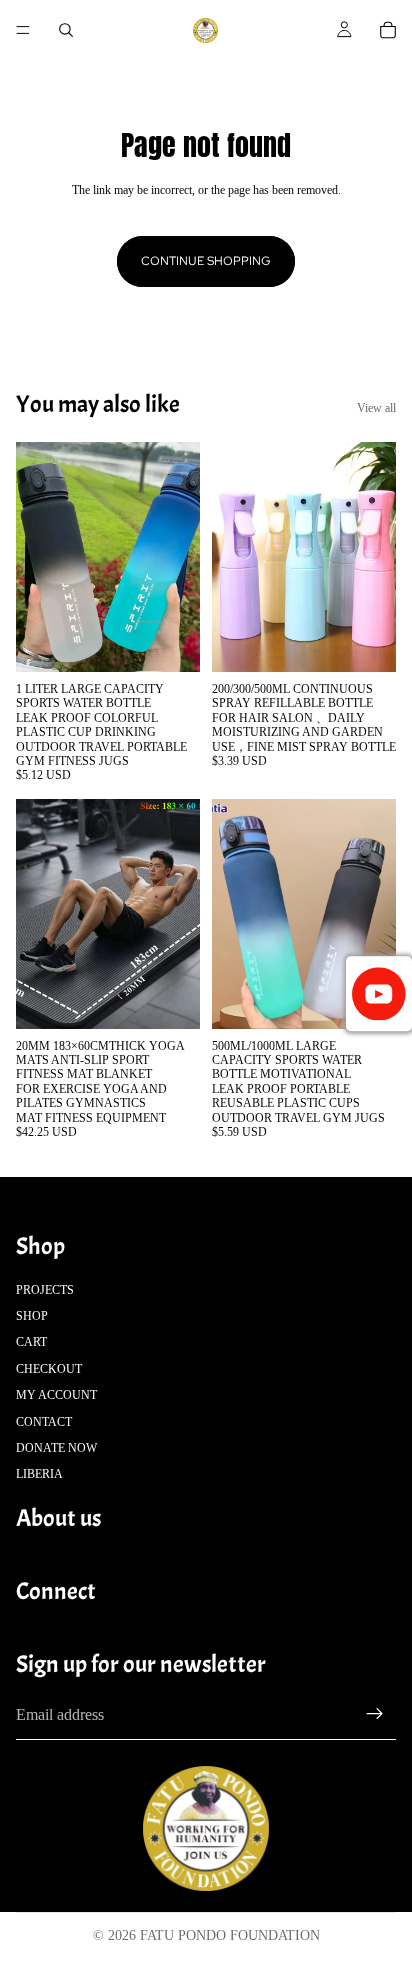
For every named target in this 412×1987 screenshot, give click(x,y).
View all (376, 408)
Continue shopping (206, 261)
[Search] (66, 30)
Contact (44, 1422)
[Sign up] (375, 1715)
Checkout (49, 1369)
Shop (32, 1316)
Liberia (39, 1475)
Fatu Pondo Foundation (230, 1935)
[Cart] (388, 30)
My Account (56, 1396)
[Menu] (23, 30)
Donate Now (56, 1448)
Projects (45, 1290)
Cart (31, 1343)
